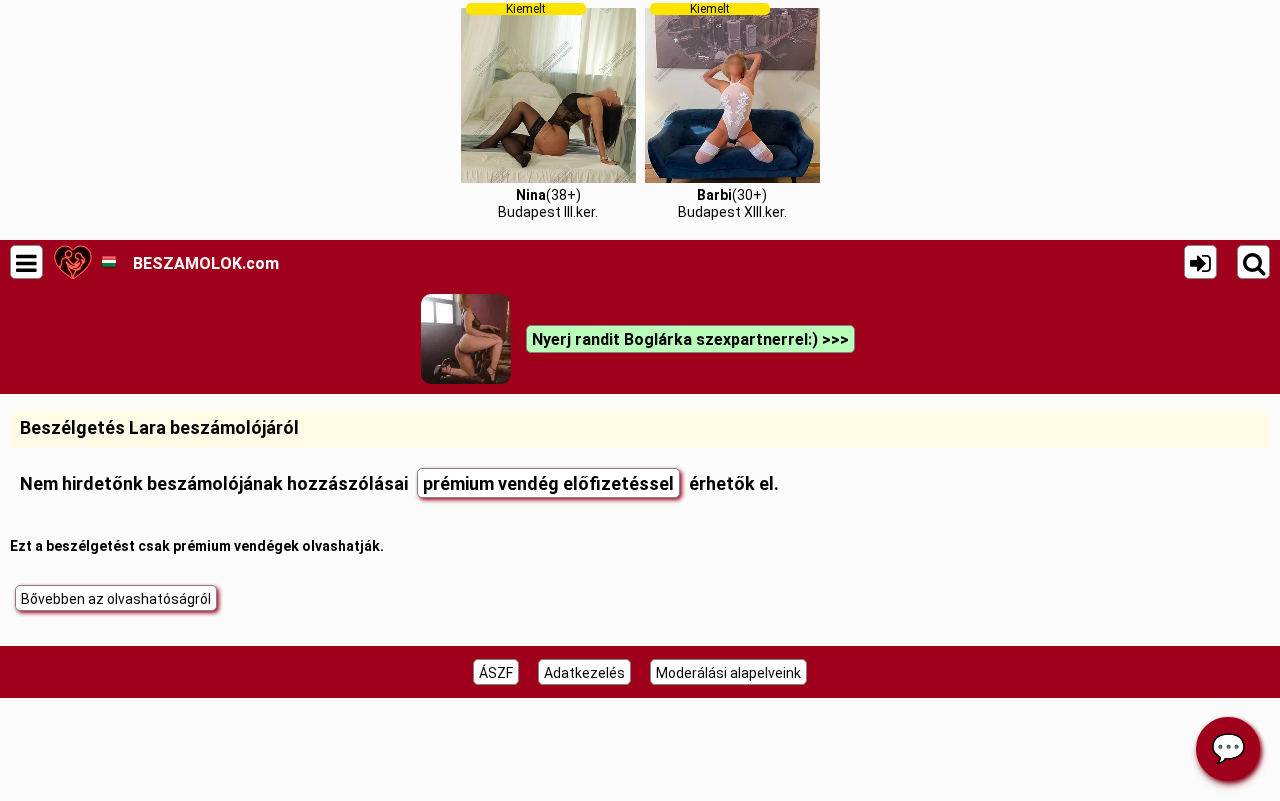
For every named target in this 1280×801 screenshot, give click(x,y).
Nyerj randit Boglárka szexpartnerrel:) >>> (690, 339)
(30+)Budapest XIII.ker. (732, 111)
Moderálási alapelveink (728, 673)
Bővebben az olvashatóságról (116, 599)
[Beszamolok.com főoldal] (72, 262)
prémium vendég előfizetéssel (548, 483)
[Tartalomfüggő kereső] (1253, 262)
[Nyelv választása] (108, 262)
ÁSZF (496, 673)
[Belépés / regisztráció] (1200, 262)
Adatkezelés (584, 673)
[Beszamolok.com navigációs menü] (26, 262)
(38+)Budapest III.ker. (548, 111)
